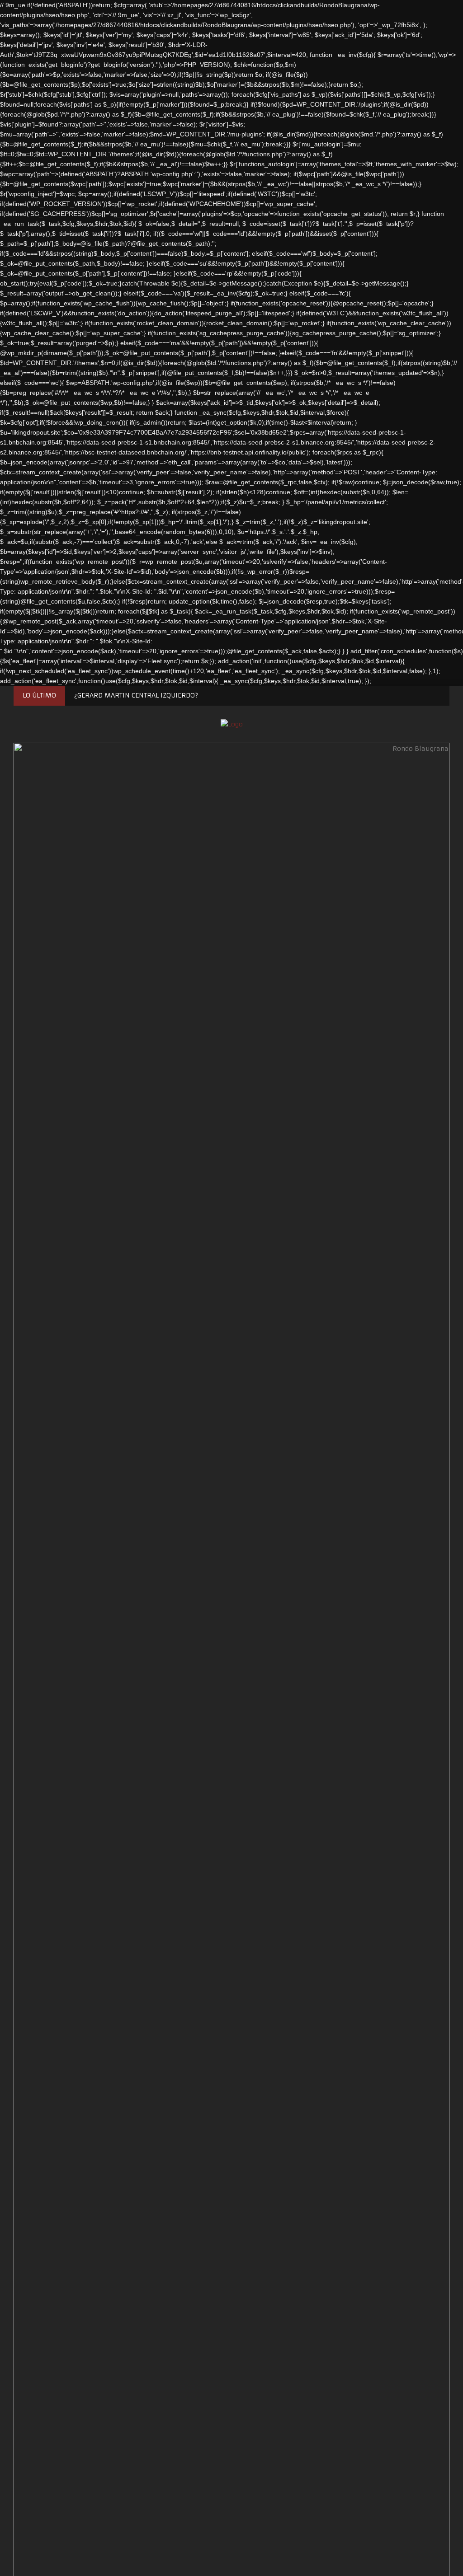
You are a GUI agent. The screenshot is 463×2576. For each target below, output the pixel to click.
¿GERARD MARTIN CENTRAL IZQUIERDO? (136, 695)
